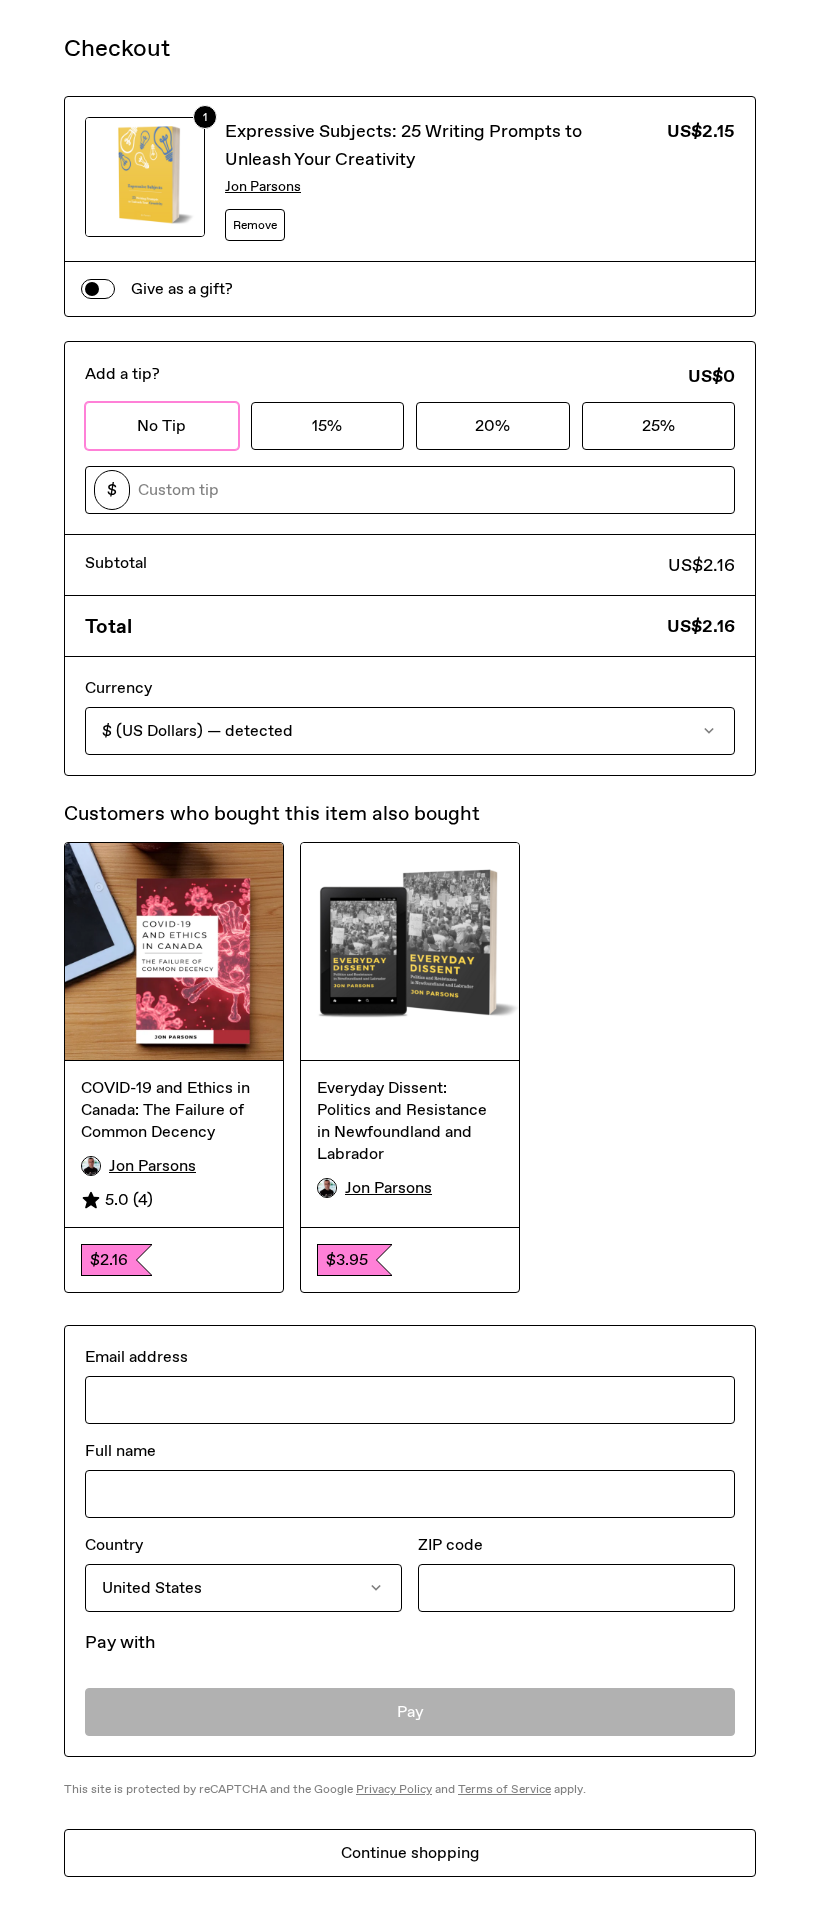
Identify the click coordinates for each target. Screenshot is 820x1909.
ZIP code (450, 1544)
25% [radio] (658, 425)
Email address (136, 1356)
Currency (118, 687)
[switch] (98, 289)
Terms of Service (504, 1789)
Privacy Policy (394, 1789)
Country (114, 1544)
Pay (410, 1711)
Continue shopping (410, 1852)
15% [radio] (327, 425)
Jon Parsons (263, 186)
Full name (120, 1450)
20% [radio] (492, 425)
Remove (255, 225)
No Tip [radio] (161, 425)
